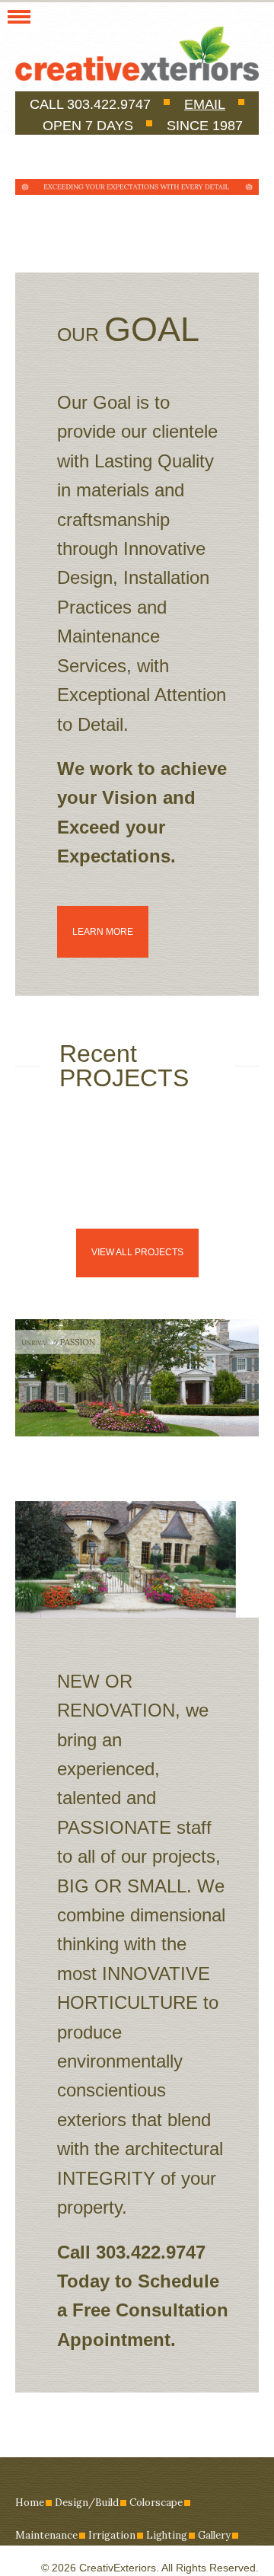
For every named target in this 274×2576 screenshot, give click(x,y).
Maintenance (46, 2535)
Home (30, 2503)
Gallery (214, 2535)
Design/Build (87, 2503)
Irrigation (112, 2535)
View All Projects (137, 1252)
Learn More (103, 932)
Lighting (167, 2535)
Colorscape (156, 2503)
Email (205, 104)
